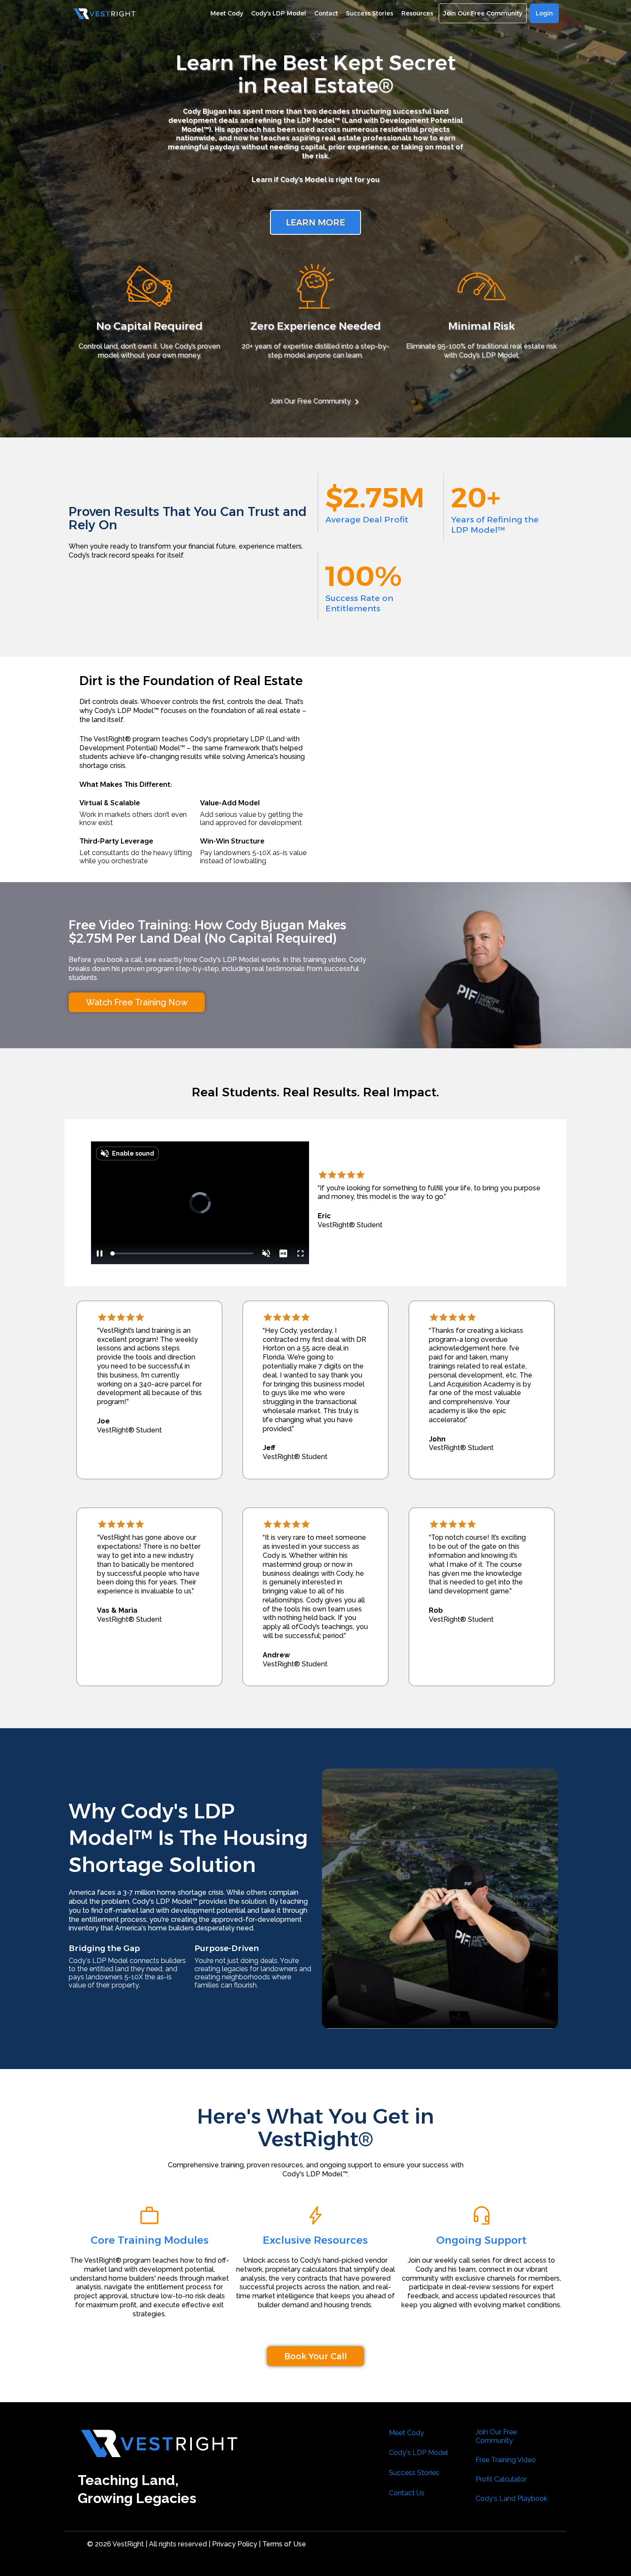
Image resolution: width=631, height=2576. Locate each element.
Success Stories (414, 2473)
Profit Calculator (501, 2479)
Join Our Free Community (310, 401)
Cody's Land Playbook (511, 2499)
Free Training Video (506, 2460)
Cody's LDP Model (419, 2453)
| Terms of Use (282, 2544)
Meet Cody (407, 2433)
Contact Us (407, 2493)
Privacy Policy (234, 2544)
